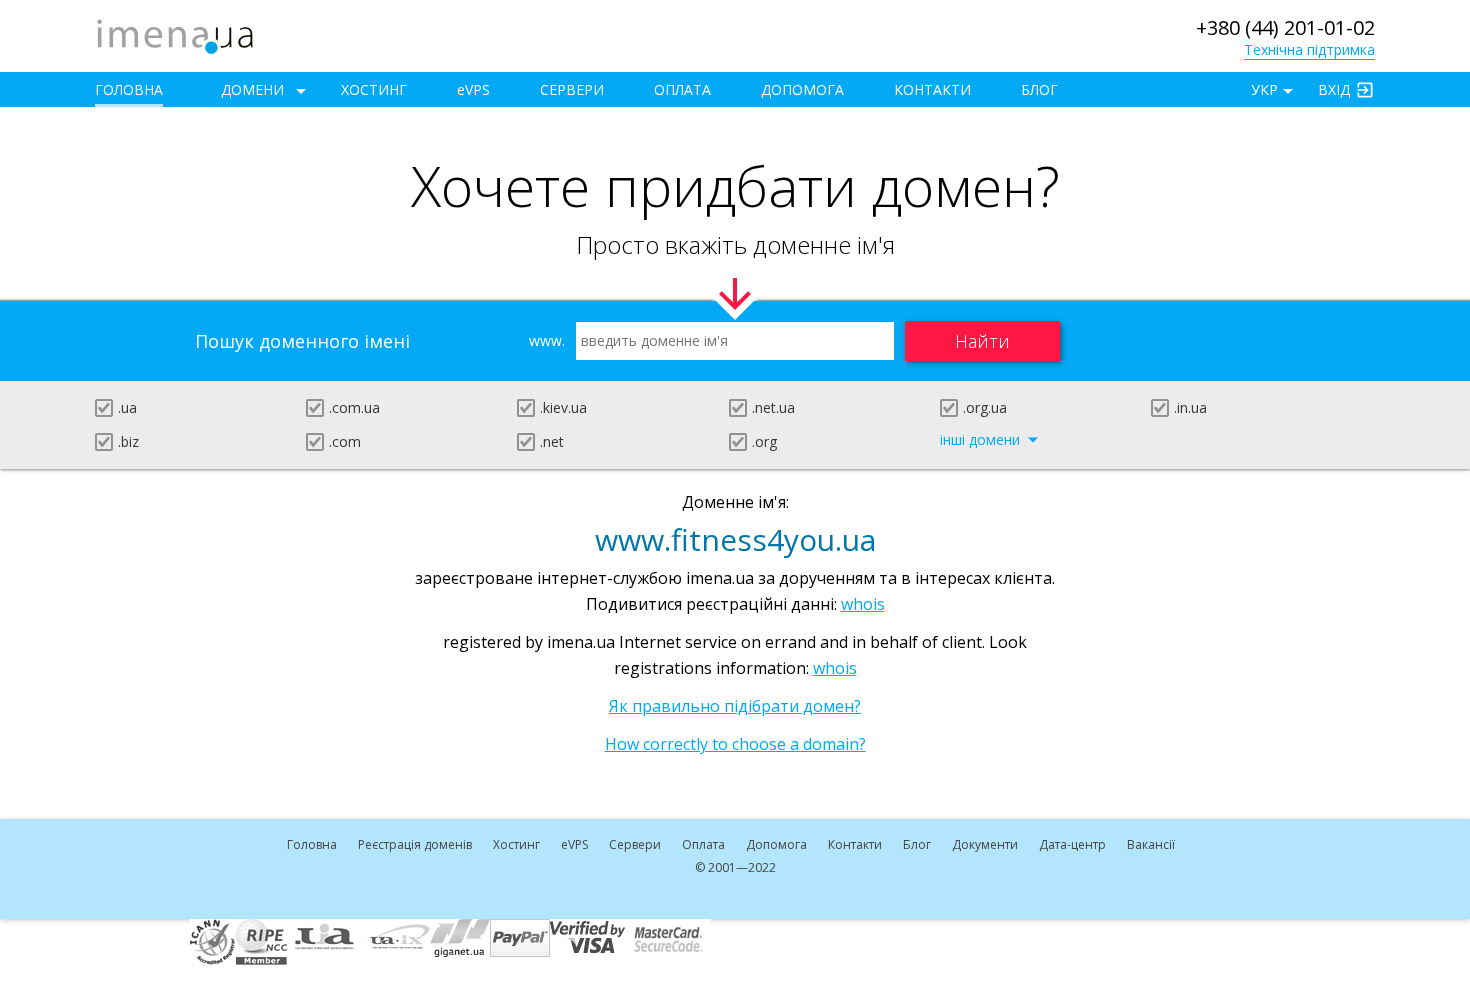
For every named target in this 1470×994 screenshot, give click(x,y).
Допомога (802, 89)
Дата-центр (1072, 844)
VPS (473, 89)
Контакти (932, 89)
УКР (1264, 89)
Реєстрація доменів (415, 844)
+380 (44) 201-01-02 (1285, 27)
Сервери (572, 89)
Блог (1039, 89)
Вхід (1334, 89)
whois (863, 604)
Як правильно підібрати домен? (735, 706)
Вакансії (1151, 844)
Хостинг (374, 89)
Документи (985, 844)
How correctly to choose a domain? (735, 744)
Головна (129, 89)
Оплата (682, 89)
